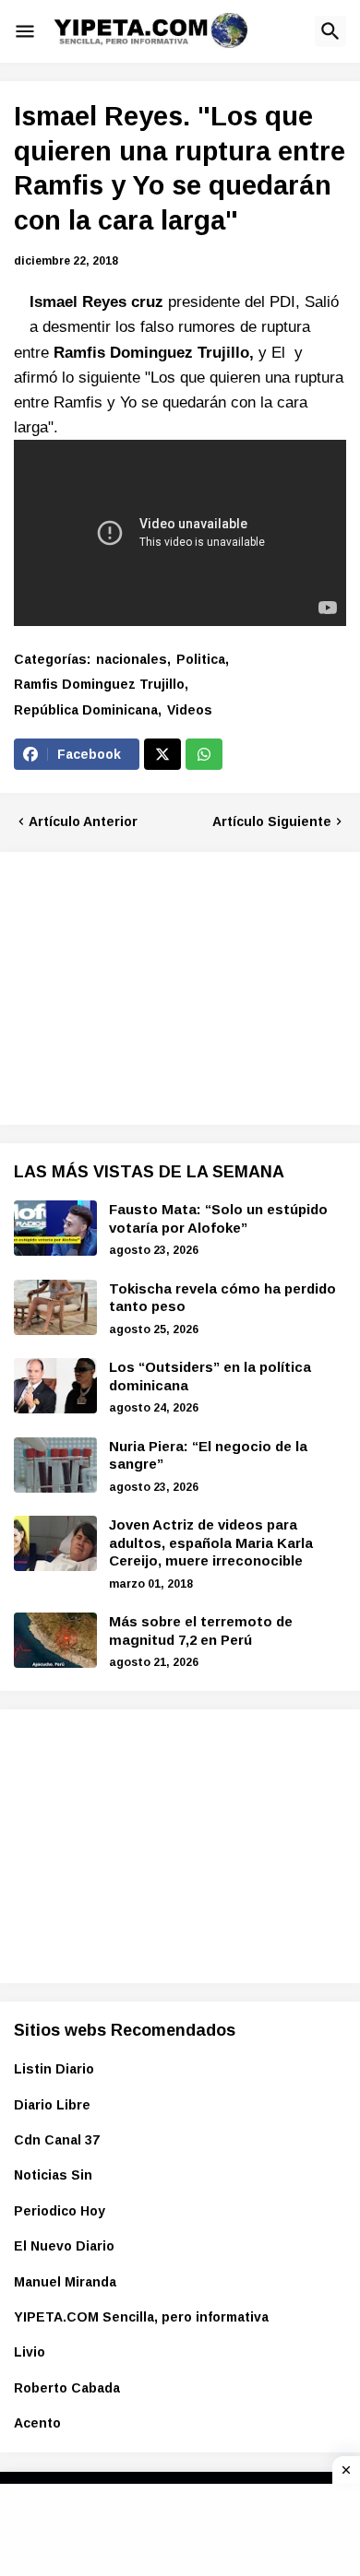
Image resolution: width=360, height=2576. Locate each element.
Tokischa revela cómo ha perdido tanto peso (222, 1298)
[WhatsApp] (204, 754)
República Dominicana (86, 710)
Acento (37, 2423)
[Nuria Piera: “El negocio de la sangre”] (55, 1465)
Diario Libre (52, 2105)
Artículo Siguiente (272, 821)
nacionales (132, 659)
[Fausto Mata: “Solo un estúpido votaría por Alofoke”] (55, 1228)
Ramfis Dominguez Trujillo (99, 684)
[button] (25, 31)
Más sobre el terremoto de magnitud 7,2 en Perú (201, 1631)
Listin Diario (54, 2069)
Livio (30, 2352)
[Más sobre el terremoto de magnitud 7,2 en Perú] (55, 1640)
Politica (201, 659)
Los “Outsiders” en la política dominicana (210, 1376)
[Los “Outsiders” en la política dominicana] (55, 1386)
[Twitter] (162, 754)
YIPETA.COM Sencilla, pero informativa (141, 2317)
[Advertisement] (152, 986)
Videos (190, 710)
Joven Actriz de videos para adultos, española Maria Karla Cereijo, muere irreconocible (211, 1542)
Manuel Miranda (65, 2282)
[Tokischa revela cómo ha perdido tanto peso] (55, 1307)
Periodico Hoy (60, 2211)
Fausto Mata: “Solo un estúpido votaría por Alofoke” (218, 1218)
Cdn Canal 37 (57, 2140)
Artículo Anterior (83, 821)
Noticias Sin (53, 2175)
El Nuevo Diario (64, 2246)
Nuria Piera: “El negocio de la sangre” (208, 1455)
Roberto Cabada (67, 2388)
